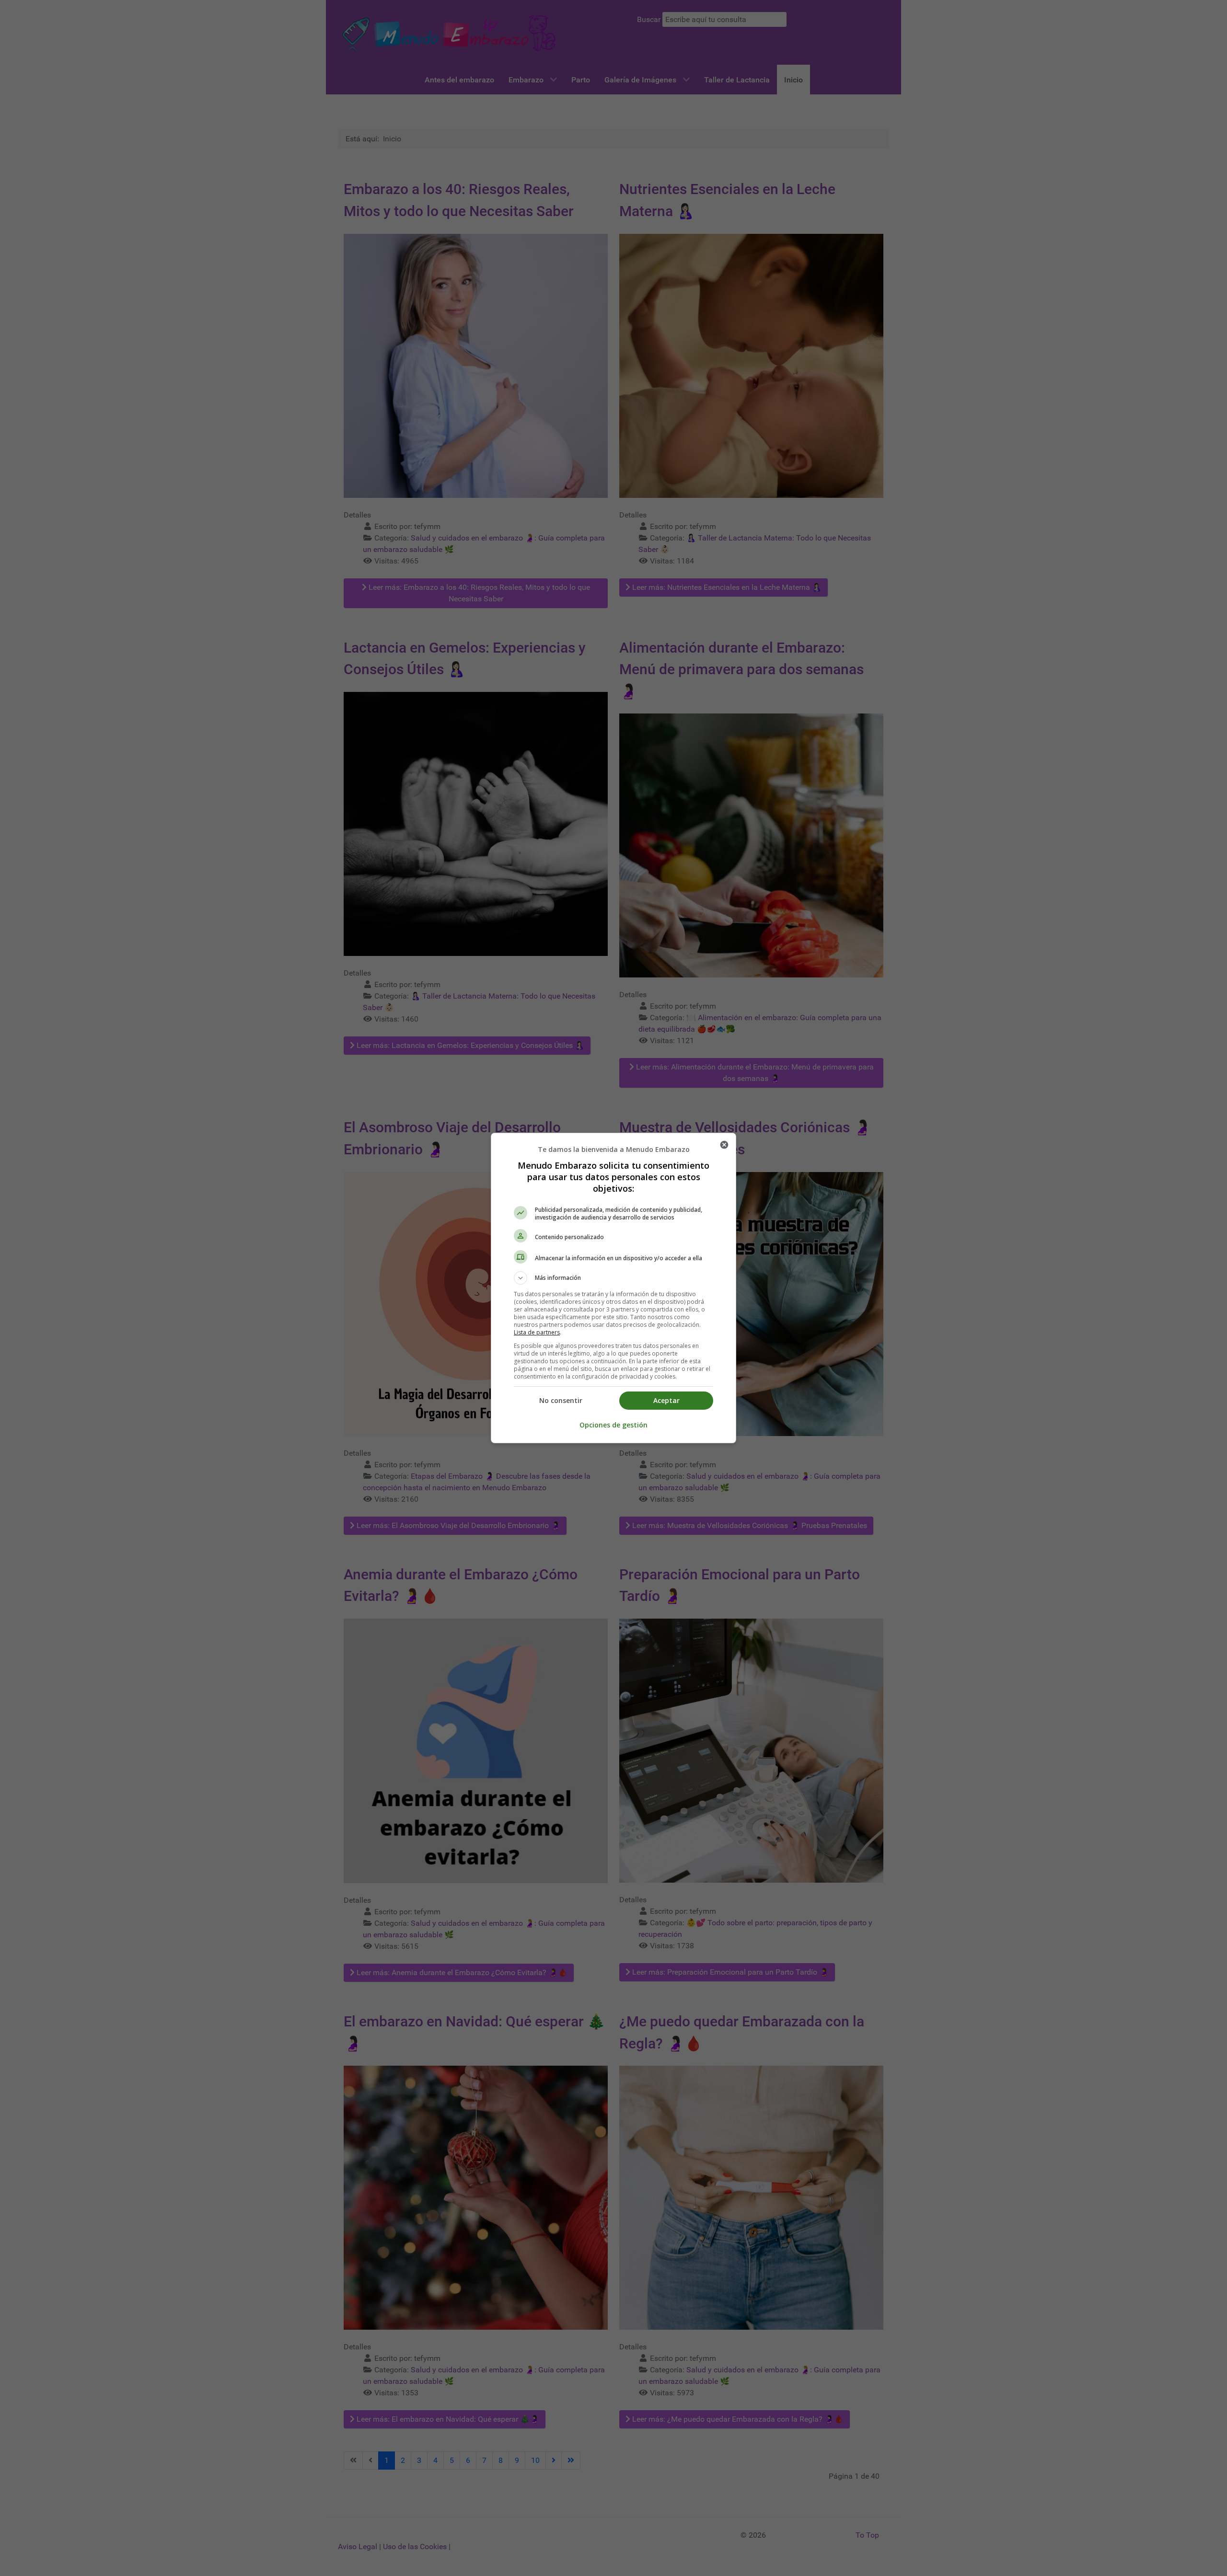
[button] (613, 1278)
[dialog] (613, 1288)
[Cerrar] (724, 1145)
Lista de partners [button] (537, 1332)
